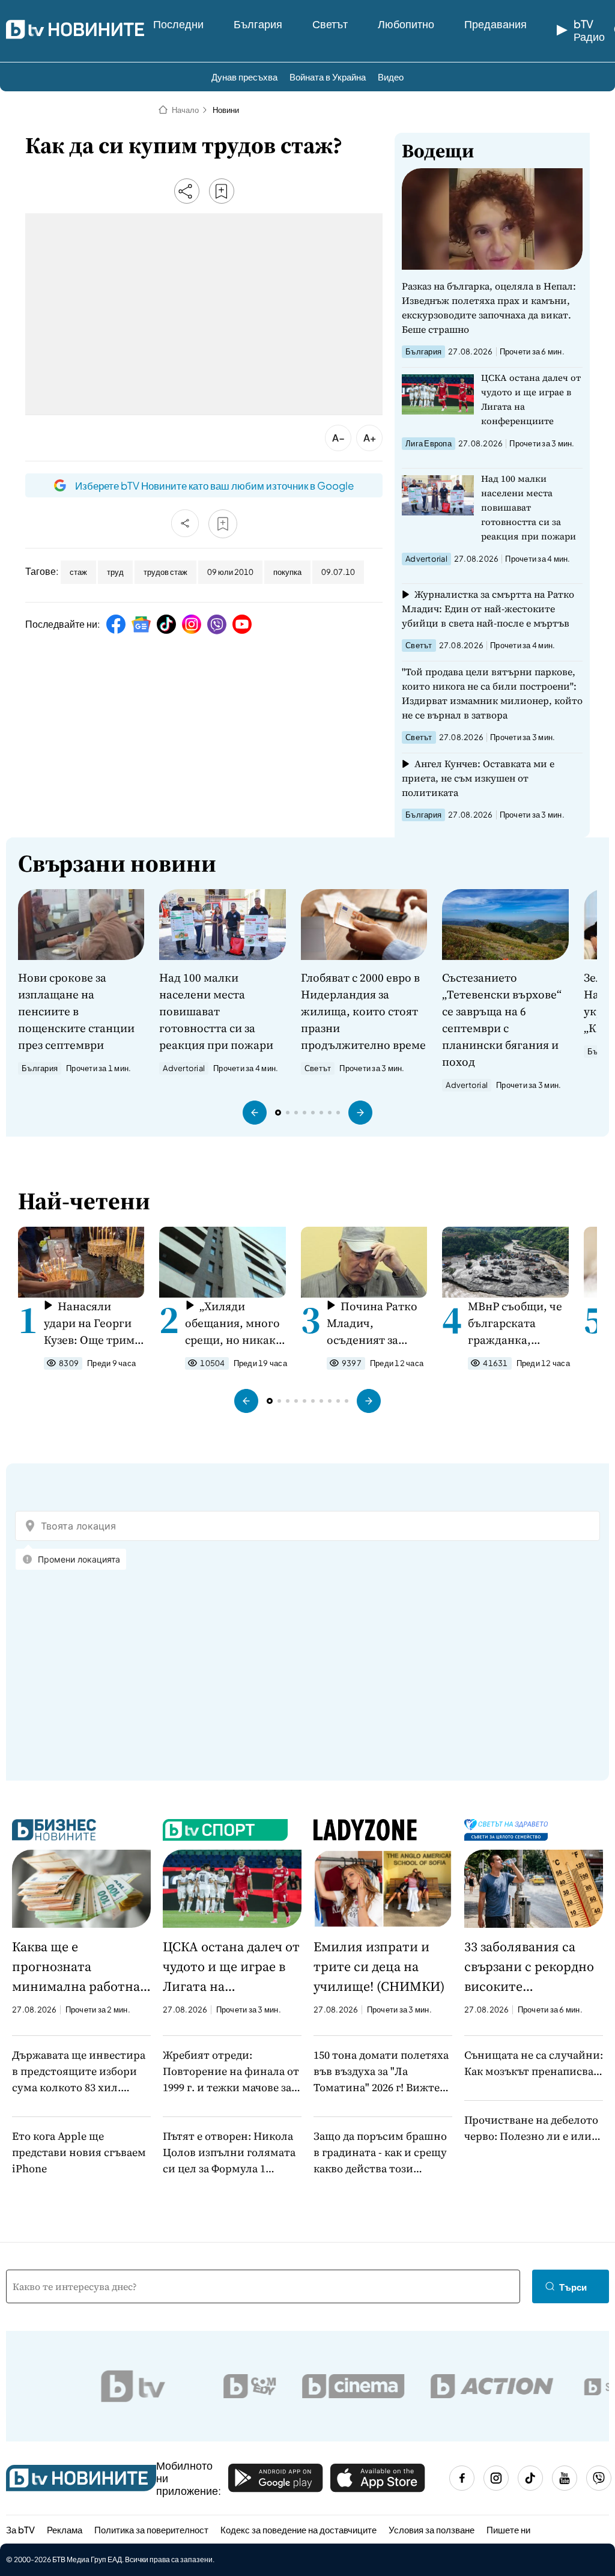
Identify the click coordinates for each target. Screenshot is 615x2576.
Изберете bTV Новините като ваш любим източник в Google (214, 485)
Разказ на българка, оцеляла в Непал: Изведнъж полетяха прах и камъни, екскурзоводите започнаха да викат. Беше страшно (489, 308)
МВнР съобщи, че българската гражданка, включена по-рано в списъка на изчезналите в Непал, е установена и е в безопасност (518, 1323)
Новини (226, 110)
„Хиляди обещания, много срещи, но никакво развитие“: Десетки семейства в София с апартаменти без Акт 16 (237, 1323)
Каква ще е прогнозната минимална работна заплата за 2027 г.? (76, 1967)
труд (115, 572)
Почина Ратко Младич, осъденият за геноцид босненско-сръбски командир (372, 1323)
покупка (287, 572)
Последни (178, 24)
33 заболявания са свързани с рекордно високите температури (529, 1967)
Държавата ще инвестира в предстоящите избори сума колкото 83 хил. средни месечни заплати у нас (81, 2071)
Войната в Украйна (328, 77)
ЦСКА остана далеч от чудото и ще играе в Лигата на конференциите (531, 399)
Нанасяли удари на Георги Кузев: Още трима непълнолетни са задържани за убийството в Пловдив (92, 1323)
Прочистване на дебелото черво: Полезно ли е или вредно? (531, 2128)
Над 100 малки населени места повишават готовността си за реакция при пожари (529, 507)
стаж (78, 572)
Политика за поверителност (151, 2529)
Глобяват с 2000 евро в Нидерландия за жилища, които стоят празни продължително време (363, 1011)
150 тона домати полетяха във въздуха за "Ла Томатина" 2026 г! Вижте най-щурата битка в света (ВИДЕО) (381, 2071)
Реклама (65, 2529)
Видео (391, 77)
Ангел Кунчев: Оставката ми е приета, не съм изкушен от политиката (478, 778)
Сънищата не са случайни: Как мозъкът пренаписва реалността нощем (534, 2063)
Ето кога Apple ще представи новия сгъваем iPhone (79, 2152)
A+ (370, 438)
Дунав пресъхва (244, 77)
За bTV (20, 2529)
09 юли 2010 (230, 572)
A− (338, 438)
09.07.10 (338, 572)
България (258, 24)
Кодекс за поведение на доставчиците (298, 2529)
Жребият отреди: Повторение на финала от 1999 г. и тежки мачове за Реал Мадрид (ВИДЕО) (231, 2071)
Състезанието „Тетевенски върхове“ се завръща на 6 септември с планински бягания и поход (502, 1019)
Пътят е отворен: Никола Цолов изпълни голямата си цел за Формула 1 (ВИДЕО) (229, 2152)
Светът (330, 24)
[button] (255, 1113)
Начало (185, 110)
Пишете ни (508, 2529)
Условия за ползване (432, 2529)
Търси (573, 2287)
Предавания (495, 24)
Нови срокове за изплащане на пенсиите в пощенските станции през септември (76, 1011)
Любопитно (406, 24)
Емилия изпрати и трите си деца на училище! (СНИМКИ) (379, 1966)
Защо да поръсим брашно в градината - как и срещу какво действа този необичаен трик (380, 2152)
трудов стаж (165, 572)
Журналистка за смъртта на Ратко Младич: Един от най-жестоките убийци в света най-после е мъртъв (488, 609)
